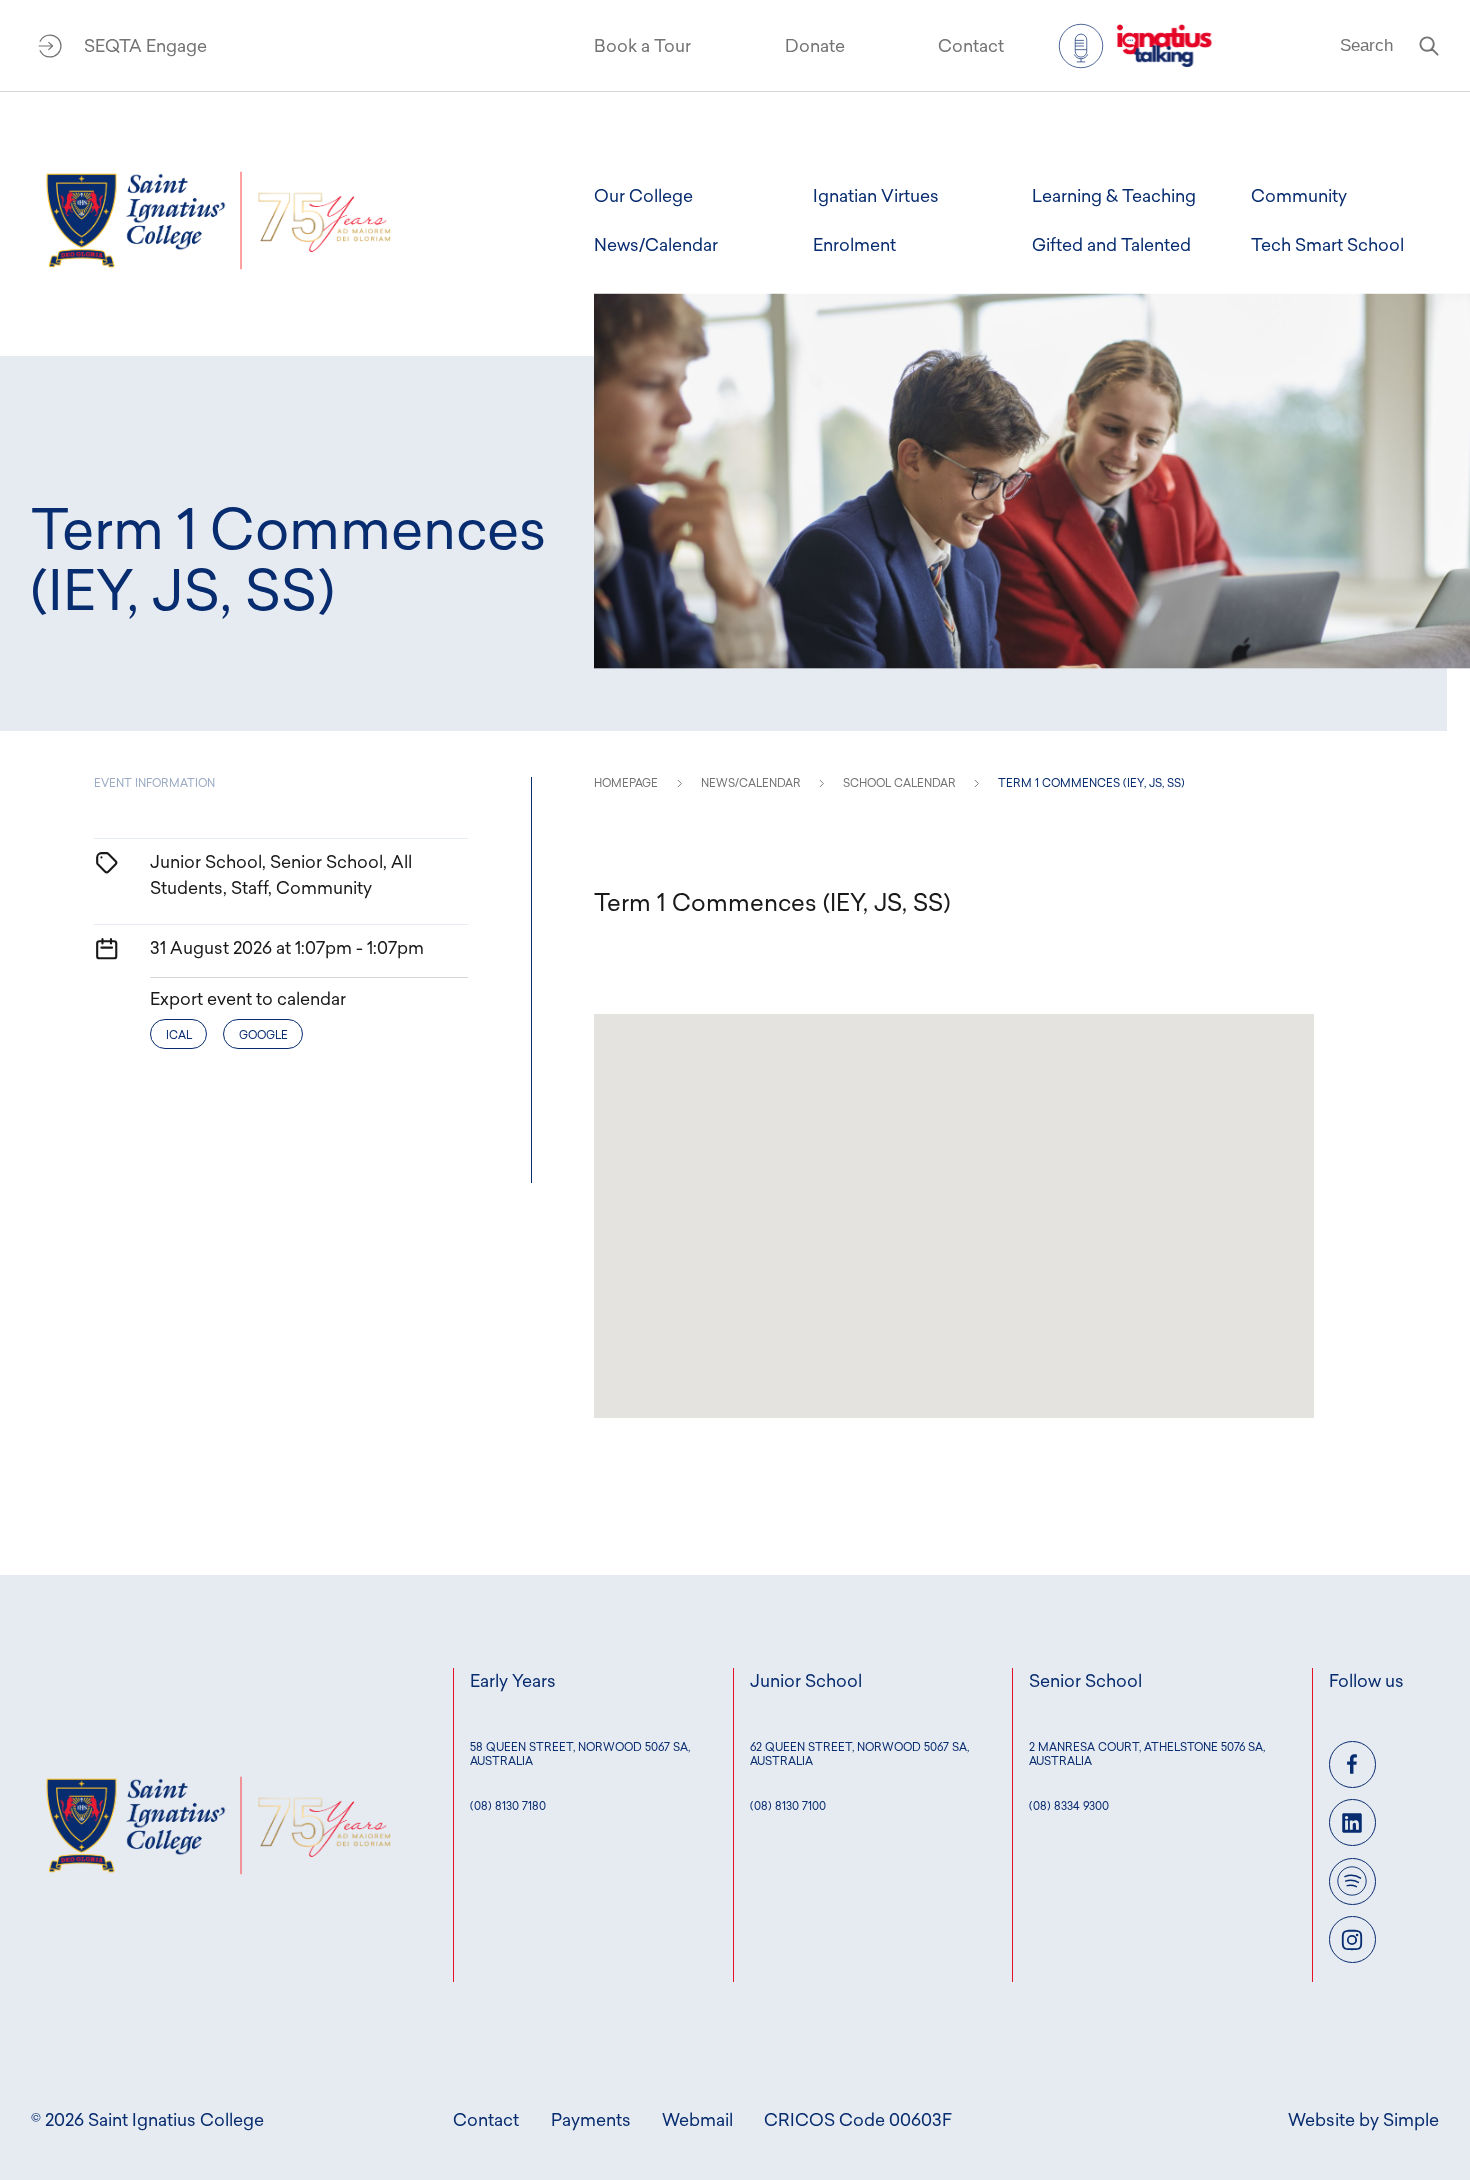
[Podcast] (1352, 1881)
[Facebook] (1352, 1764)
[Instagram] (1352, 1939)
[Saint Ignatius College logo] (218, 220)
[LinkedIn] (1352, 1822)
